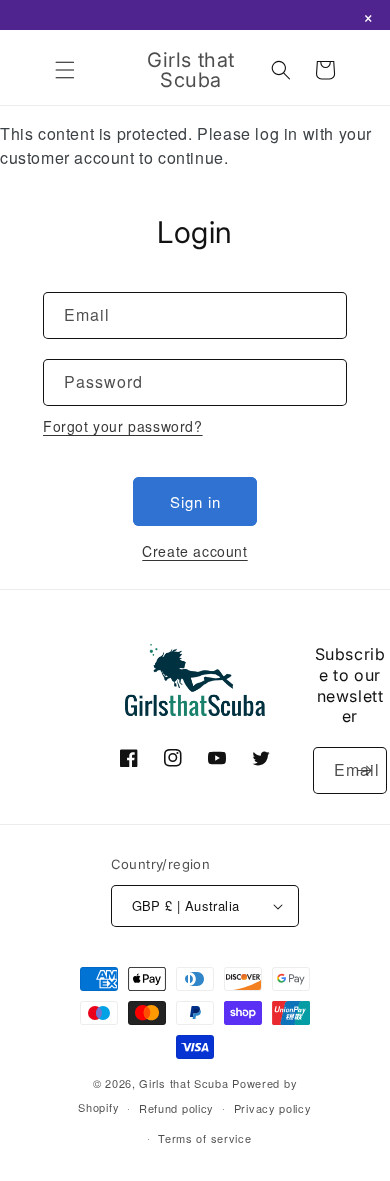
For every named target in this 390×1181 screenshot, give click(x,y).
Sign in (195, 501)
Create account (194, 551)
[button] (65, 70)
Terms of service (204, 1138)
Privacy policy (273, 1108)
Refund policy (176, 1108)
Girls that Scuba (183, 1083)
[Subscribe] (364, 770)
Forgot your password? (123, 426)
